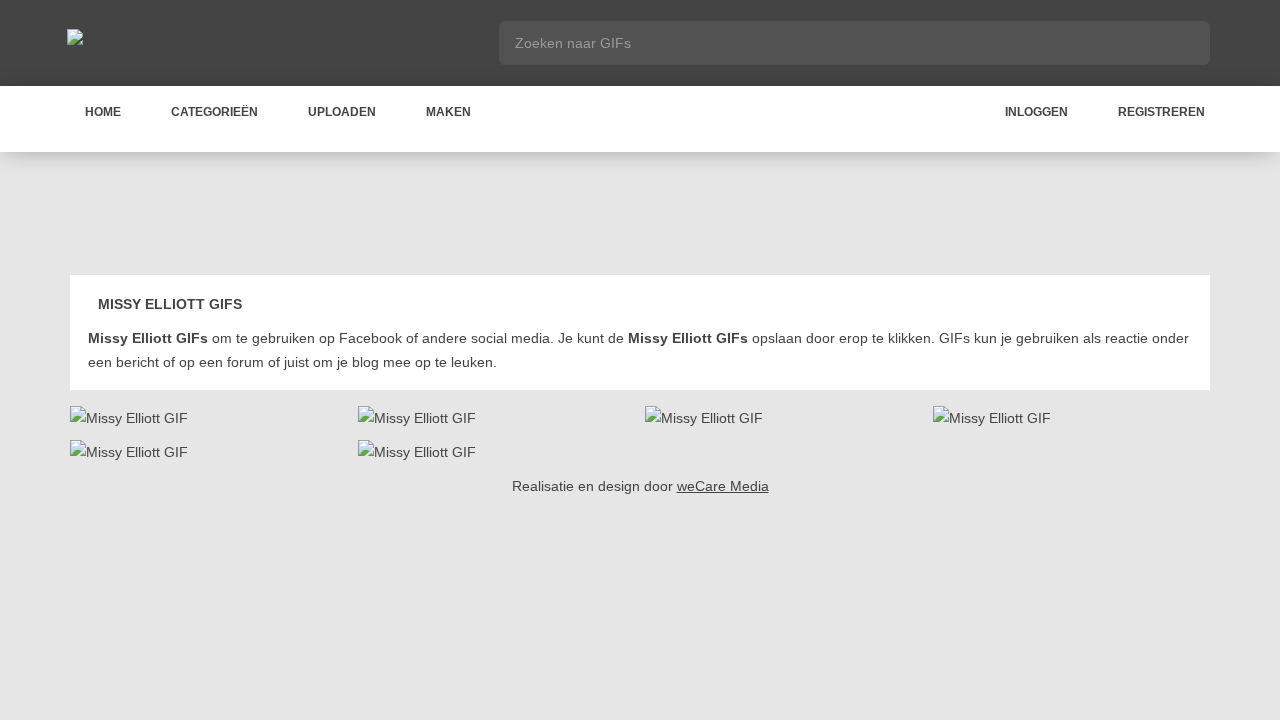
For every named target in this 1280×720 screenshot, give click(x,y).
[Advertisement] (640, 217)
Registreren (1161, 112)
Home (103, 112)
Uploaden (342, 112)
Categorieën (214, 112)
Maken (448, 112)
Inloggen (1036, 112)
